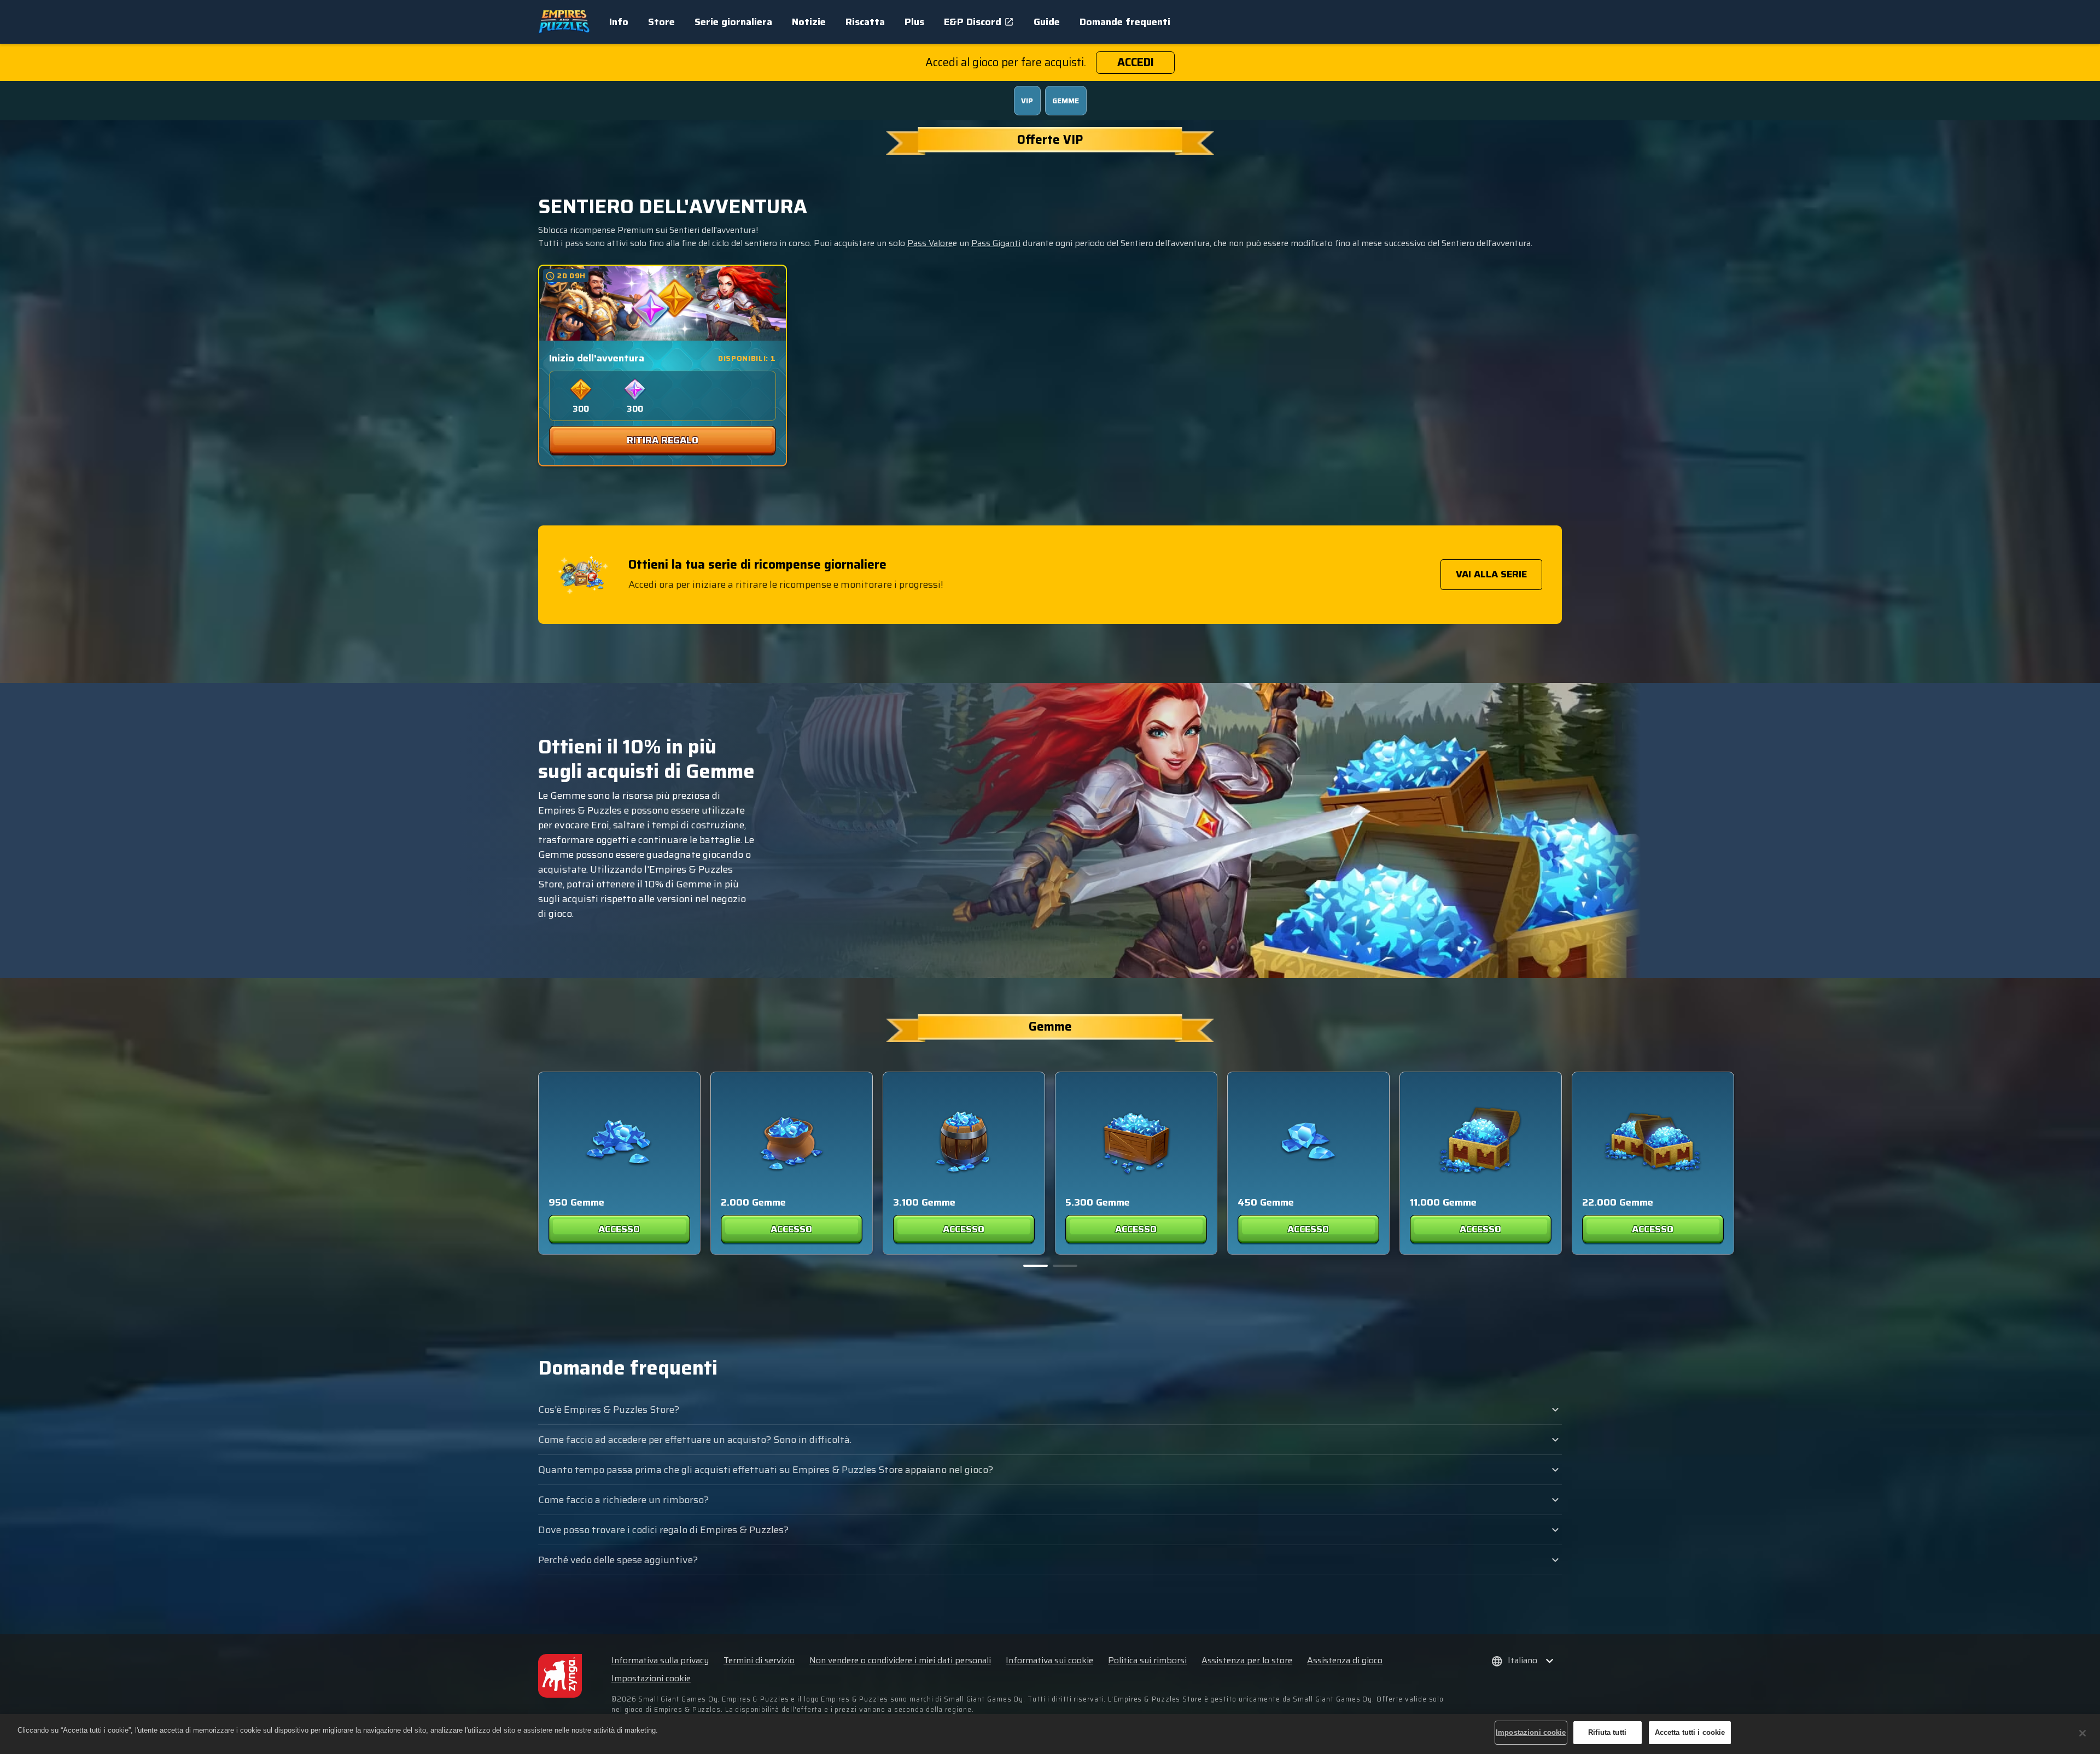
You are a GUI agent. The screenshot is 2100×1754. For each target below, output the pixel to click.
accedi (1136, 62)
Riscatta (865, 22)
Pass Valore (930, 243)
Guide (1047, 22)
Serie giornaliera (733, 22)
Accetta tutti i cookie (1690, 1732)
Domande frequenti (1125, 22)
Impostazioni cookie (651, 1679)
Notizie (809, 22)
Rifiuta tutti (1607, 1732)
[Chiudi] (2082, 1733)
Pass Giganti (996, 243)
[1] (1065, 1266)
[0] (1036, 1266)
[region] (1050, 1734)
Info (619, 22)
